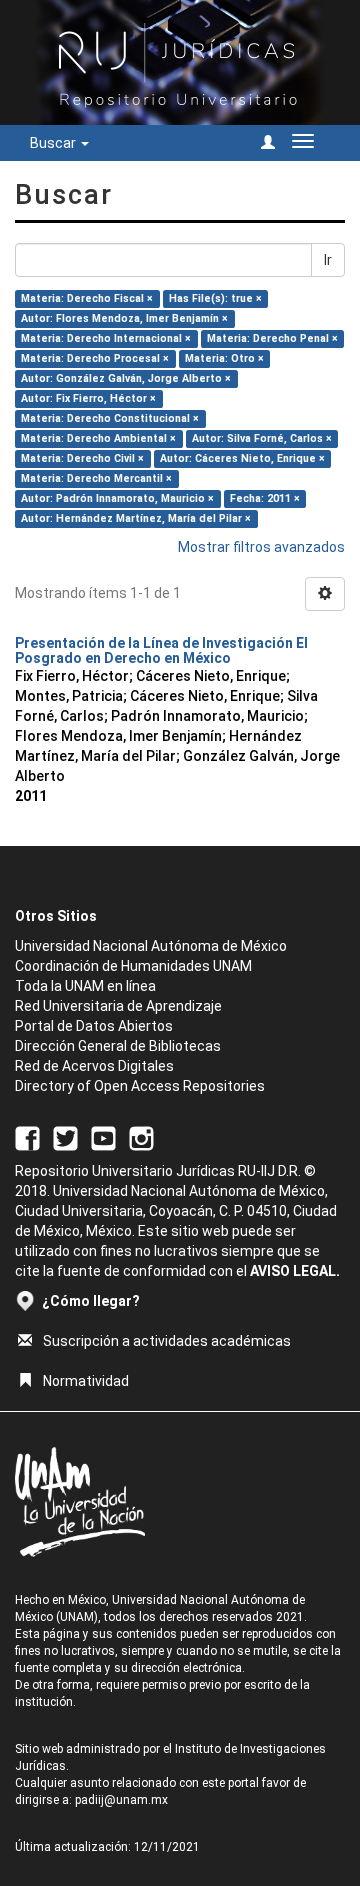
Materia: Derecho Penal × (272, 338)
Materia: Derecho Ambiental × (98, 438)
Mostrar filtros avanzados (261, 547)
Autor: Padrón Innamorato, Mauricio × (117, 498)
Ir (328, 260)
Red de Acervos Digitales (94, 1066)
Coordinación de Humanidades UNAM (133, 966)
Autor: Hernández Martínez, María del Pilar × (136, 518)
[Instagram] (141, 1138)
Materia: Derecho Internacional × (106, 338)
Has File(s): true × (215, 298)
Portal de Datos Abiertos (94, 1026)
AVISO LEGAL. (295, 1271)
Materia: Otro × (224, 358)
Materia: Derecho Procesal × (95, 358)
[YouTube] (103, 1138)
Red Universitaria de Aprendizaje (118, 1006)
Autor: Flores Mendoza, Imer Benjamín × (124, 318)
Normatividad (86, 1381)
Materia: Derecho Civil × (82, 458)
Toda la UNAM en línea (85, 986)
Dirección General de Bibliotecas (118, 1046)
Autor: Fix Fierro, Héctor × (88, 398)
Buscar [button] (54, 143)
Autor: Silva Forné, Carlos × (262, 438)
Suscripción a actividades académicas (167, 1341)
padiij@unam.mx (121, 1800)
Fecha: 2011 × (265, 498)
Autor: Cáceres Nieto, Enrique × (242, 458)
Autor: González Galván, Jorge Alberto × (126, 378)
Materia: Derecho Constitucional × (110, 418)
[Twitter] (65, 1138)
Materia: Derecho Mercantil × (96, 478)
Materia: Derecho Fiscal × (87, 298)
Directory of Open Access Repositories (140, 1086)
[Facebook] (27, 1138)
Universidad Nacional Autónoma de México (151, 946)
